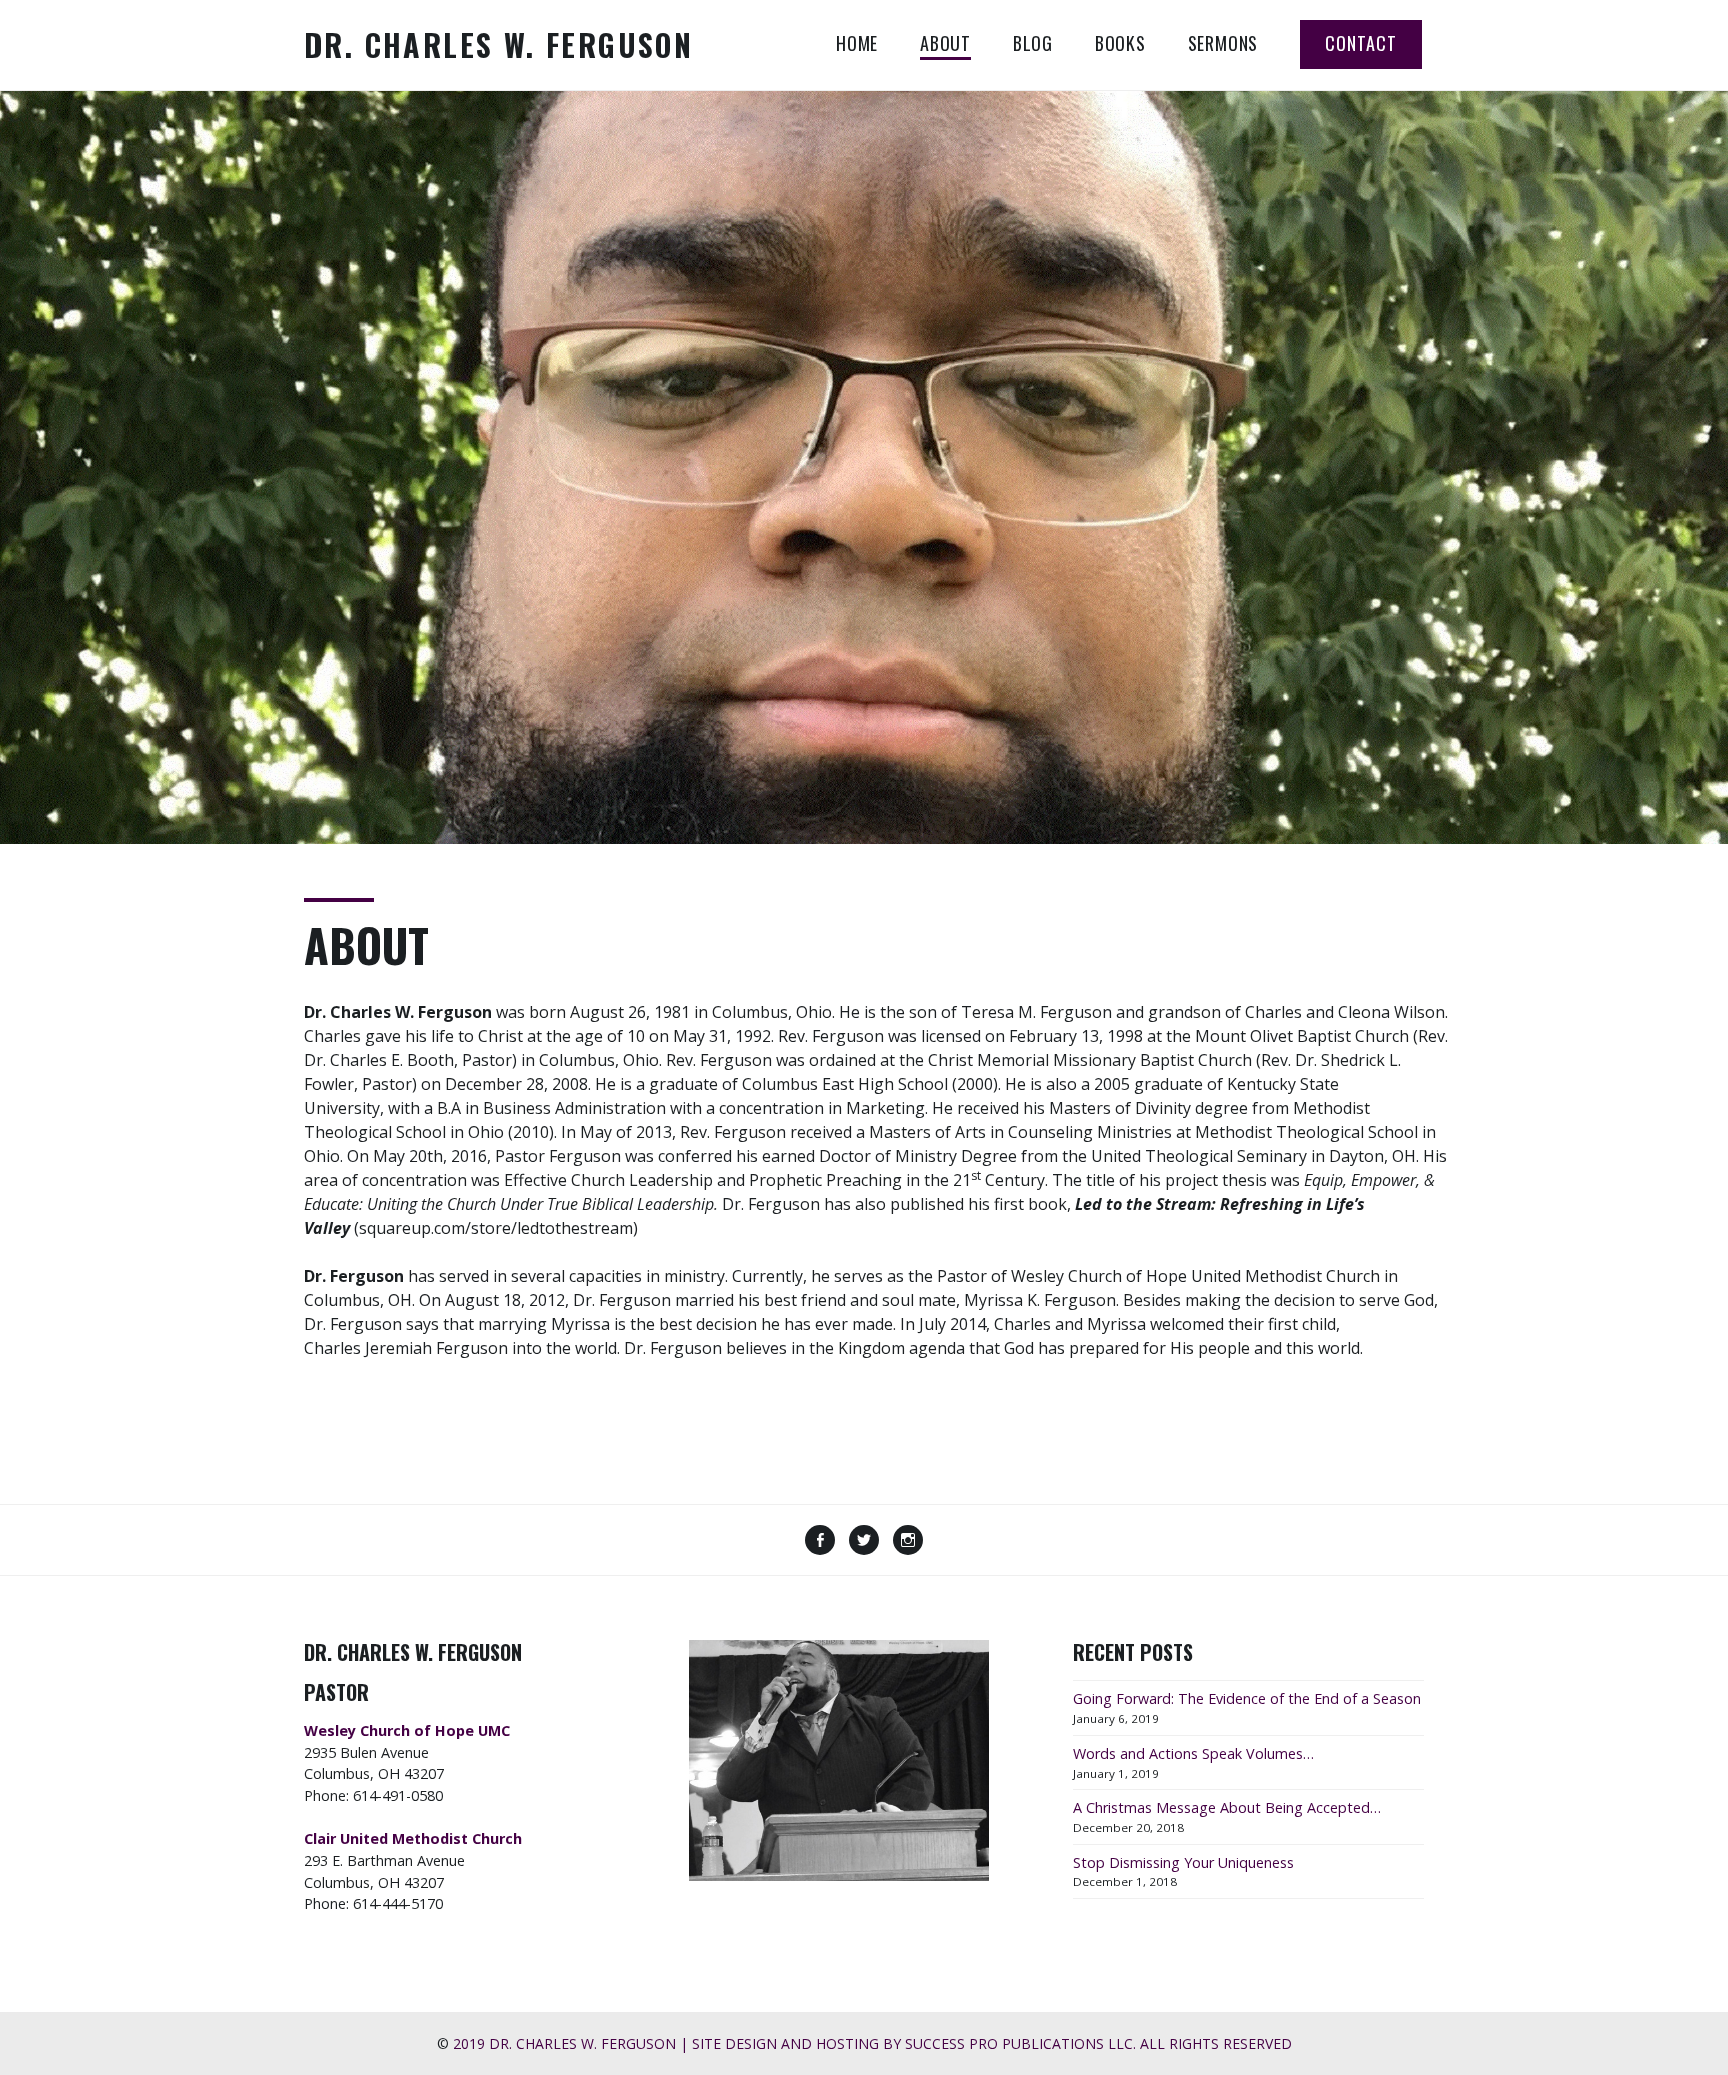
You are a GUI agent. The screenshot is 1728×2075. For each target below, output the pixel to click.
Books (1120, 43)
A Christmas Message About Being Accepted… (1227, 1807)
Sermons (1223, 43)
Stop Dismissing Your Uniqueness (1183, 1862)
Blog (1033, 43)
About (945, 43)
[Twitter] (864, 1542)
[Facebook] (820, 1542)
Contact (1361, 43)
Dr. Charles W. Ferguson (498, 44)
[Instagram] (908, 1542)
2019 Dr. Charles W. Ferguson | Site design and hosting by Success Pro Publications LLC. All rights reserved (872, 2043)
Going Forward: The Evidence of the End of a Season (1247, 1698)
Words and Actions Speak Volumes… (1193, 1753)
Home (857, 43)
